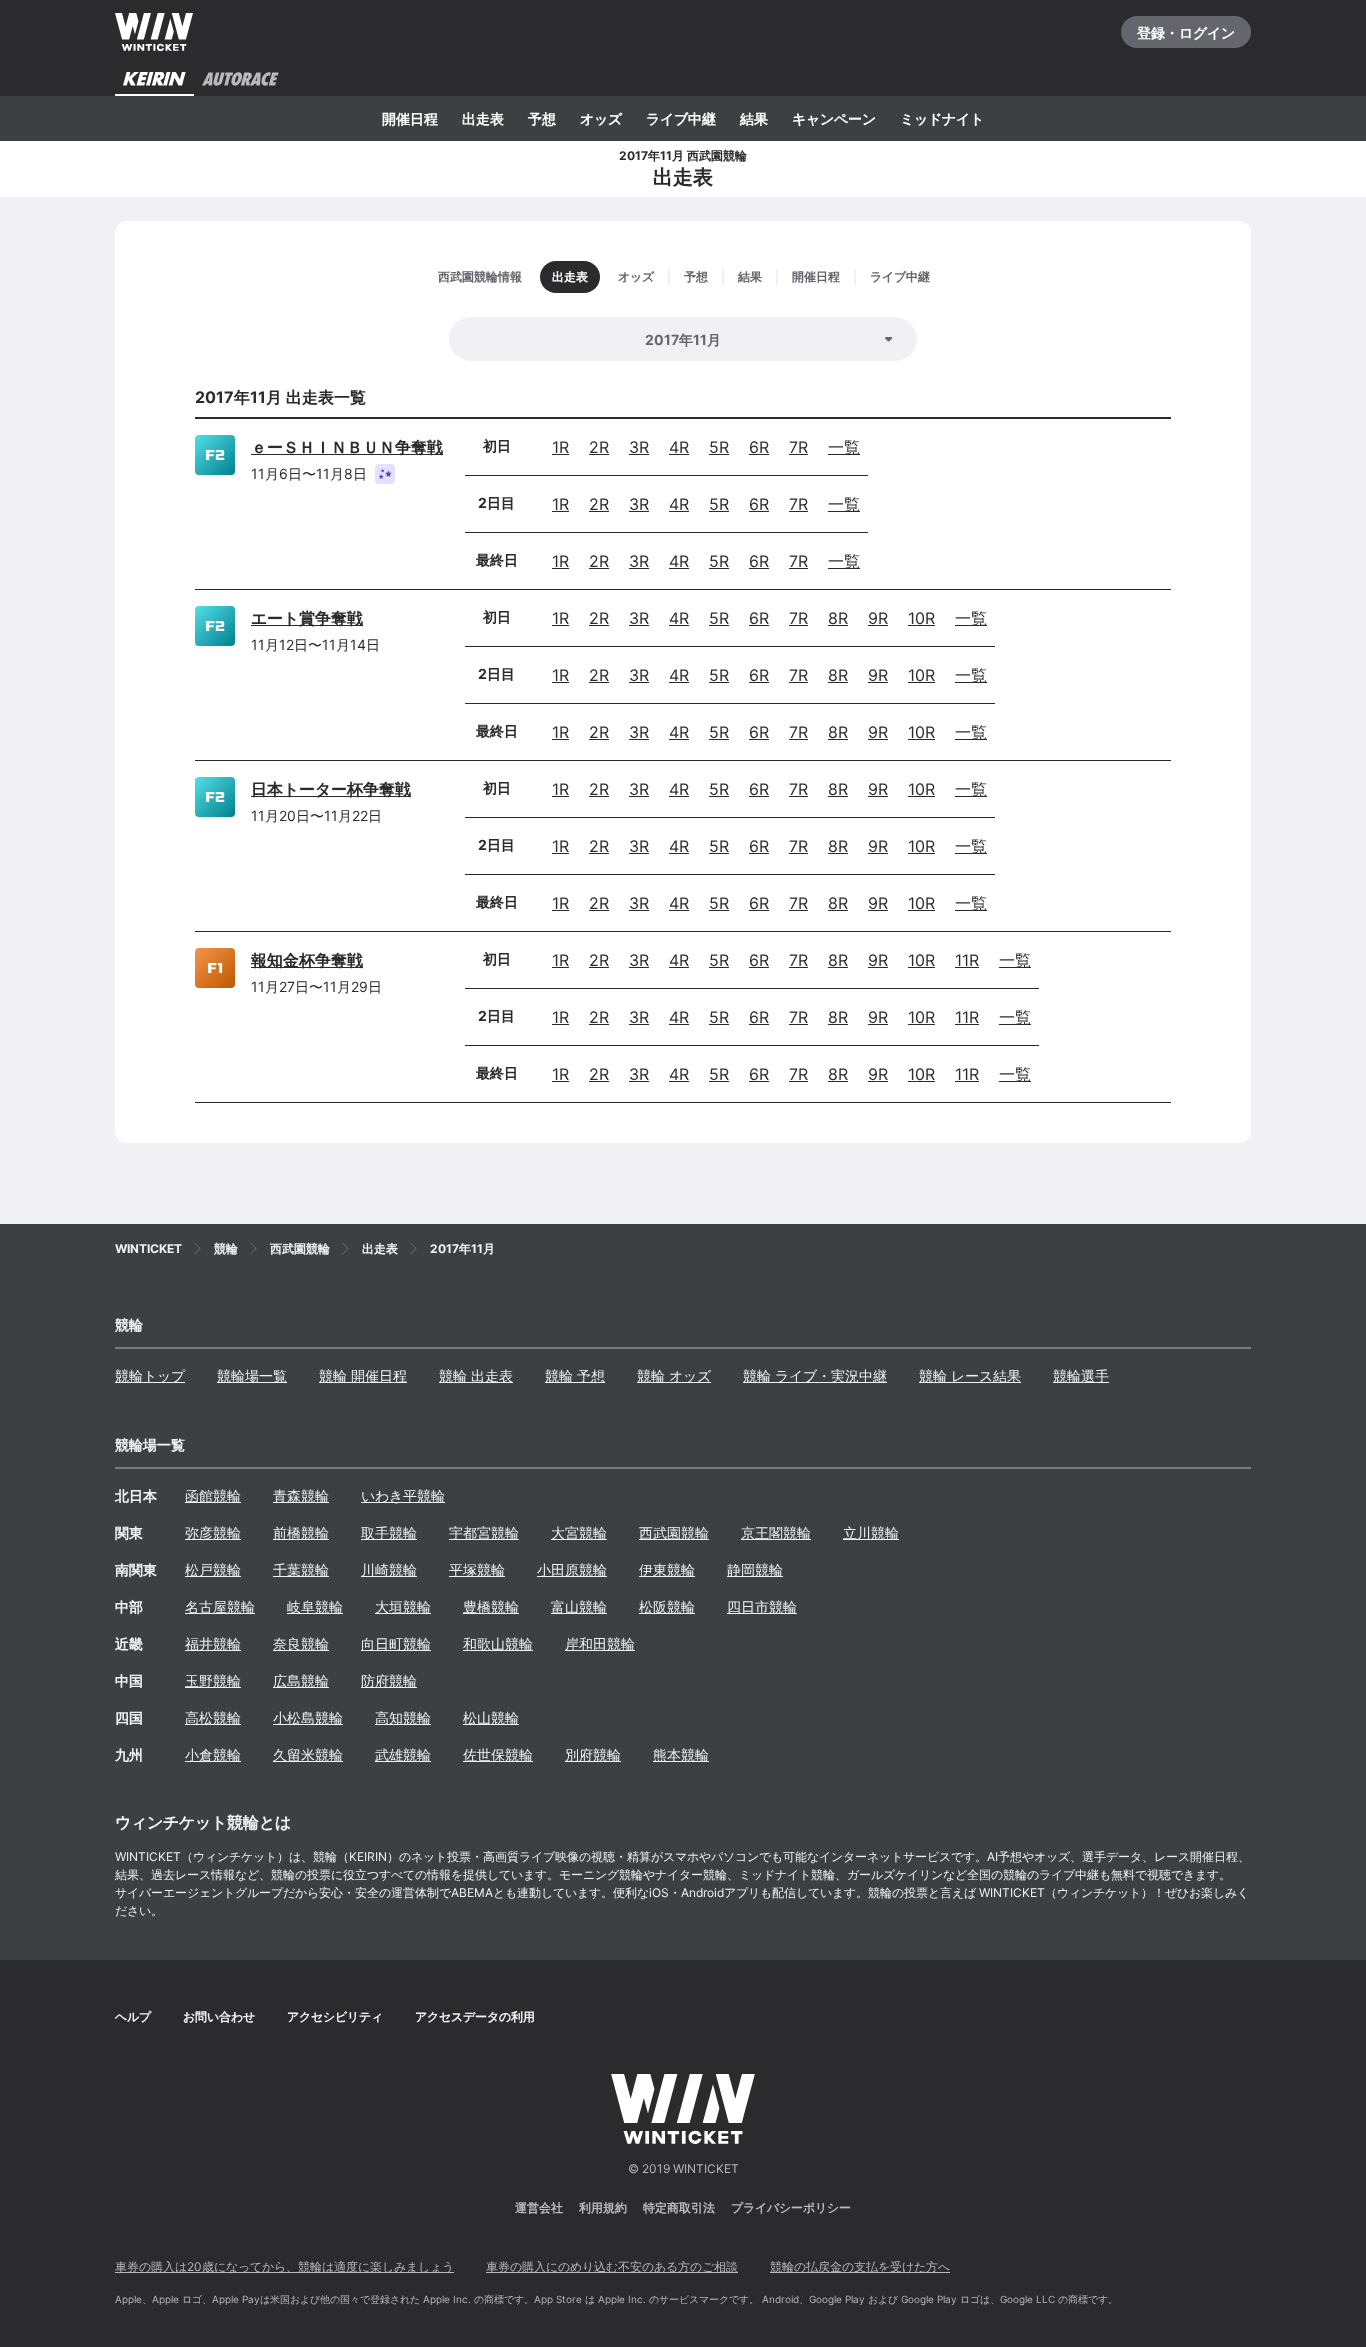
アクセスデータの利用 (475, 2016)
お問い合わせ (219, 2016)
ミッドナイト (942, 118)
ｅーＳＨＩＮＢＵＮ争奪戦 (347, 447)
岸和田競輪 (600, 1643)
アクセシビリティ (335, 2016)
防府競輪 (389, 1680)
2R (599, 447)
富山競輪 (579, 1606)
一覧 (844, 447)
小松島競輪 (308, 1717)
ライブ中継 (681, 118)
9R (878, 618)
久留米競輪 (308, 1754)
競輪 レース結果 (970, 1375)
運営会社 (539, 2207)
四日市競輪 (762, 1606)
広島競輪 (301, 1680)
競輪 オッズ (674, 1375)
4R (679, 447)
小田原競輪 (572, 1569)
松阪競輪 (667, 1606)
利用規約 (603, 2207)
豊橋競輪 (491, 1606)
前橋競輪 (301, 1532)
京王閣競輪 (776, 1532)
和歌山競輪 (498, 1643)
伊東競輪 (667, 1569)
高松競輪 (213, 1717)
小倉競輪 (213, 1754)
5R (719, 447)
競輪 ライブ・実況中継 (815, 1375)
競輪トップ (150, 1375)
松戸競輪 (213, 1569)
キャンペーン (834, 118)
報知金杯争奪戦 (307, 960)
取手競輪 (389, 1532)
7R (798, 447)
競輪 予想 (575, 1375)
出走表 (483, 118)
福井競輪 (213, 1643)
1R (560, 447)
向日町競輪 (396, 1643)
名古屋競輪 (220, 1606)
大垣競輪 (403, 1606)
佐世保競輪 (498, 1754)
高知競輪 (403, 1717)
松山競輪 (491, 1717)
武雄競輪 (403, 1754)
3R (639, 447)
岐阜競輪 (315, 1606)
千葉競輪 (301, 1569)
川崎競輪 (389, 1569)
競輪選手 (1081, 1375)
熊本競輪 (681, 1754)
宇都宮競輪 (484, 1532)
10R (921, 618)
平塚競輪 (477, 1569)
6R (759, 447)
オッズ (601, 118)
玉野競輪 (213, 1680)
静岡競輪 (755, 1569)
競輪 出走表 (476, 1375)
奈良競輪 (301, 1643)
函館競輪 (213, 1495)
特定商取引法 (679, 2207)
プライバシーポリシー (791, 2207)
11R (967, 960)
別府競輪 (593, 1754)
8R (838, 618)
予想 (542, 118)
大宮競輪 (579, 1532)
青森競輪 (301, 1495)
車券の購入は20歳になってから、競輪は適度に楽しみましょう (284, 2266)
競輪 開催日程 (363, 1375)
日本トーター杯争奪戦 (331, 789)
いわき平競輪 (403, 1495)
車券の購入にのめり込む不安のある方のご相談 (612, 2266)
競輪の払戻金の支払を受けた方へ (860, 2266)
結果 (754, 118)
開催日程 (410, 118)
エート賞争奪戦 (307, 618)
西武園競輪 (674, 1532)
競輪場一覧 (252, 1375)
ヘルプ (133, 2016)
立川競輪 (871, 1532)
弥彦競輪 (213, 1532)
